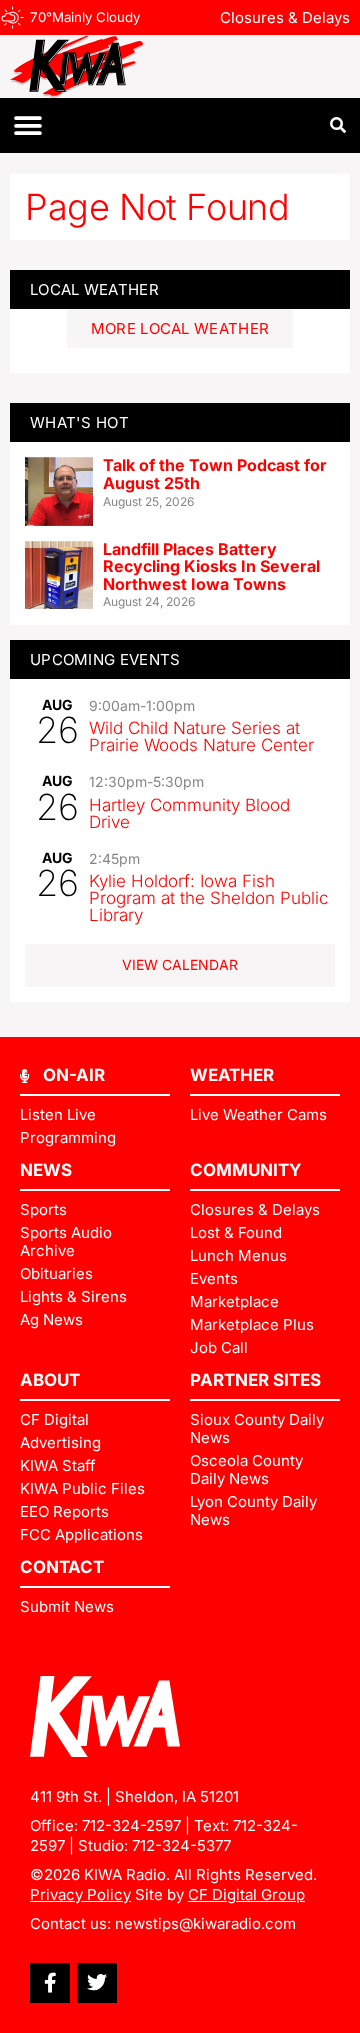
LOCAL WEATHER (94, 289)
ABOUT (50, 1380)
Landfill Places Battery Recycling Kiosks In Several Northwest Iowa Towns (211, 566)
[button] (27, 125)
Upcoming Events (105, 659)
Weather (232, 1075)
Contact (62, 1567)
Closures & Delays (285, 17)
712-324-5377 (181, 1845)
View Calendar (180, 964)
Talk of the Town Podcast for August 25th (215, 474)
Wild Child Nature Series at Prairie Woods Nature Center (201, 736)
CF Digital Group (246, 1894)
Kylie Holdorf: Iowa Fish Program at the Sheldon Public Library (209, 898)
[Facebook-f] (50, 1983)
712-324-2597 (131, 1825)
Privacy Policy (80, 1894)
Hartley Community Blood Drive (189, 813)
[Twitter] (97, 1983)
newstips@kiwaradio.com (205, 1923)
